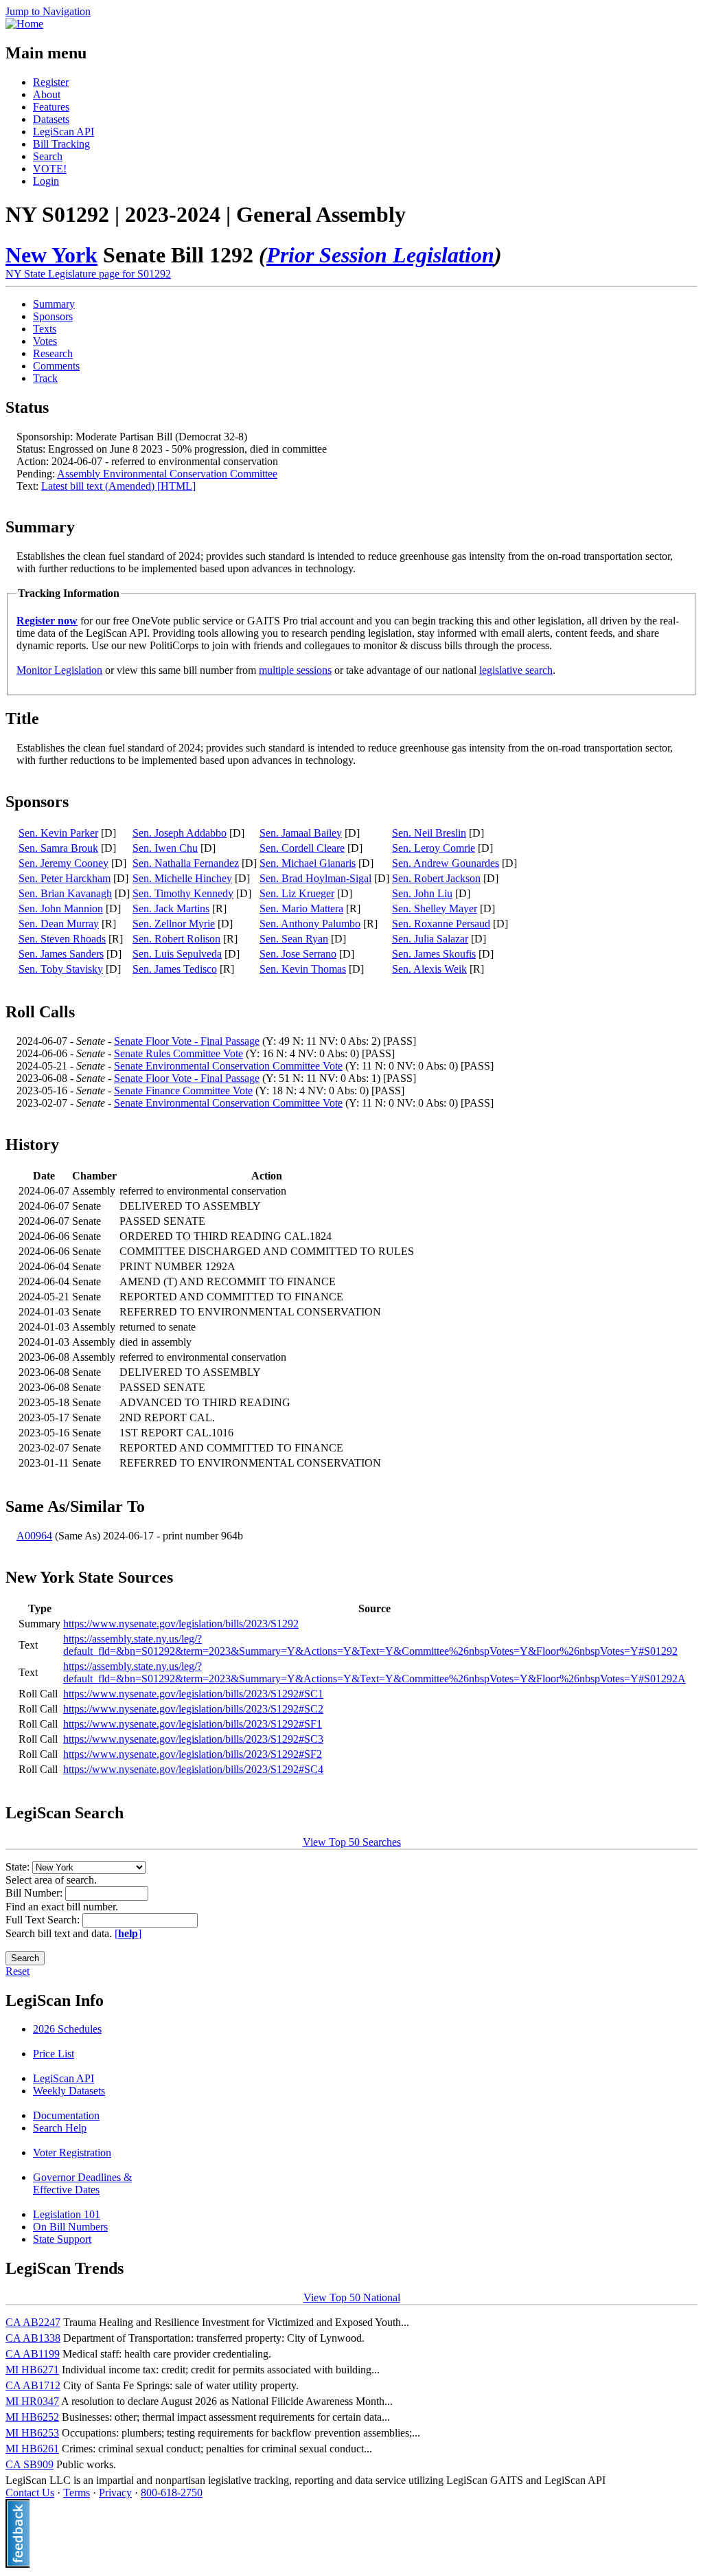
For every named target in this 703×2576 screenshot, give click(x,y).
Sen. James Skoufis (434, 954)
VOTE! (50, 169)
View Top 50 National (352, 2297)
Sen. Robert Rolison (176, 939)
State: (19, 1867)
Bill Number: (35, 1893)
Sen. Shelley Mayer (435, 908)
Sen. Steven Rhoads (62, 939)
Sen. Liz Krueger (297, 893)
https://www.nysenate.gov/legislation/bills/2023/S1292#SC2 (193, 1709)
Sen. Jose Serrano (298, 954)
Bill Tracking (61, 144)
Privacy (115, 2493)
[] (128, 1933)
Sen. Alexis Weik (429, 969)
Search (48, 156)
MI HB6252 (32, 2417)
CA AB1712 (33, 2385)
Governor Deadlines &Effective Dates (82, 2183)
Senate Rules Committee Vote (178, 1053)
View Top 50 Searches (352, 1842)
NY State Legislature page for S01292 (88, 274)
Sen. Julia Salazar (430, 939)
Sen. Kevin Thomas (303, 969)
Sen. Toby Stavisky (61, 969)
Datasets (51, 119)
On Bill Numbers (70, 2227)
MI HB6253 (32, 2433)
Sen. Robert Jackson (436, 878)
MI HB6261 (32, 2449)
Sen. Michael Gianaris (308, 863)
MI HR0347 (32, 2401)
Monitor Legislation (59, 670)
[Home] (24, 24)
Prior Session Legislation (380, 255)
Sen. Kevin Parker (58, 833)
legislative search (516, 670)
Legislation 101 (67, 2214)
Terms (77, 2493)
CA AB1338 (33, 2338)
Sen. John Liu (422, 893)
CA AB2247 (33, 2322)
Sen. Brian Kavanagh (65, 893)
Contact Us (30, 2493)
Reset (18, 1971)
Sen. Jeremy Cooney (64, 863)
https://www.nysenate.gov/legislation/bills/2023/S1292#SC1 (193, 1694)
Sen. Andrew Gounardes (446, 863)
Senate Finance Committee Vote (183, 1091)
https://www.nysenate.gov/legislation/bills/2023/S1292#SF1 (193, 1724)
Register (51, 82)
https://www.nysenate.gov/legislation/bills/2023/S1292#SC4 (193, 1769)
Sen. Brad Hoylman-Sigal (315, 878)
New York (51, 255)
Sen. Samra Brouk (58, 848)
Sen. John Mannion (61, 908)
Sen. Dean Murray (59, 924)
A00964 (34, 1536)
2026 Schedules (67, 2029)
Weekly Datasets (69, 2091)
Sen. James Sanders (61, 954)
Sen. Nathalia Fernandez (186, 863)
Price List (54, 2054)
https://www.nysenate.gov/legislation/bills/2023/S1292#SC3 (193, 1739)
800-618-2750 (172, 2493)
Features (51, 107)
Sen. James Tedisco (175, 969)
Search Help (60, 2128)
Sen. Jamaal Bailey (301, 833)
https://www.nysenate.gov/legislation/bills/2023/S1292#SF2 (193, 1754)
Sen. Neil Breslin (429, 833)
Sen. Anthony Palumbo (310, 924)
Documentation (66, 2115)
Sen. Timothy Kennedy (183, 893)
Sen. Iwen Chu (165, 848)
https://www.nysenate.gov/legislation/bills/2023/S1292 (181, 1624)
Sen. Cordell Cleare (302, 848)
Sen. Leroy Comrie (434, 848)
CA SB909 (30, 2464)
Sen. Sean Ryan (294, 939)
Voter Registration (72, 2153)
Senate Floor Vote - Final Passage (187, 1041)
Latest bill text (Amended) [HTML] (118, 486)
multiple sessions (295, 670)
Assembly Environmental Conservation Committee (167, 474)
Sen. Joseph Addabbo (180, 833)
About (47, 94)
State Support (62, 2239)
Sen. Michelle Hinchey (182, 878)
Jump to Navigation (48, 11)
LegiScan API (64, 132)
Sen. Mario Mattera (301, 908)
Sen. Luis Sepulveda (177, 954)
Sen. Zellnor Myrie (174, 924)
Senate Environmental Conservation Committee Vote (228, 1066)
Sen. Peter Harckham (65, 878)
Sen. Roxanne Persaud (441, 924)
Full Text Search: (44, 1920)
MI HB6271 (32, 2370)
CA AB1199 (33, 2354)
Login (46, 181)
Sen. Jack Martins (171, 908)
